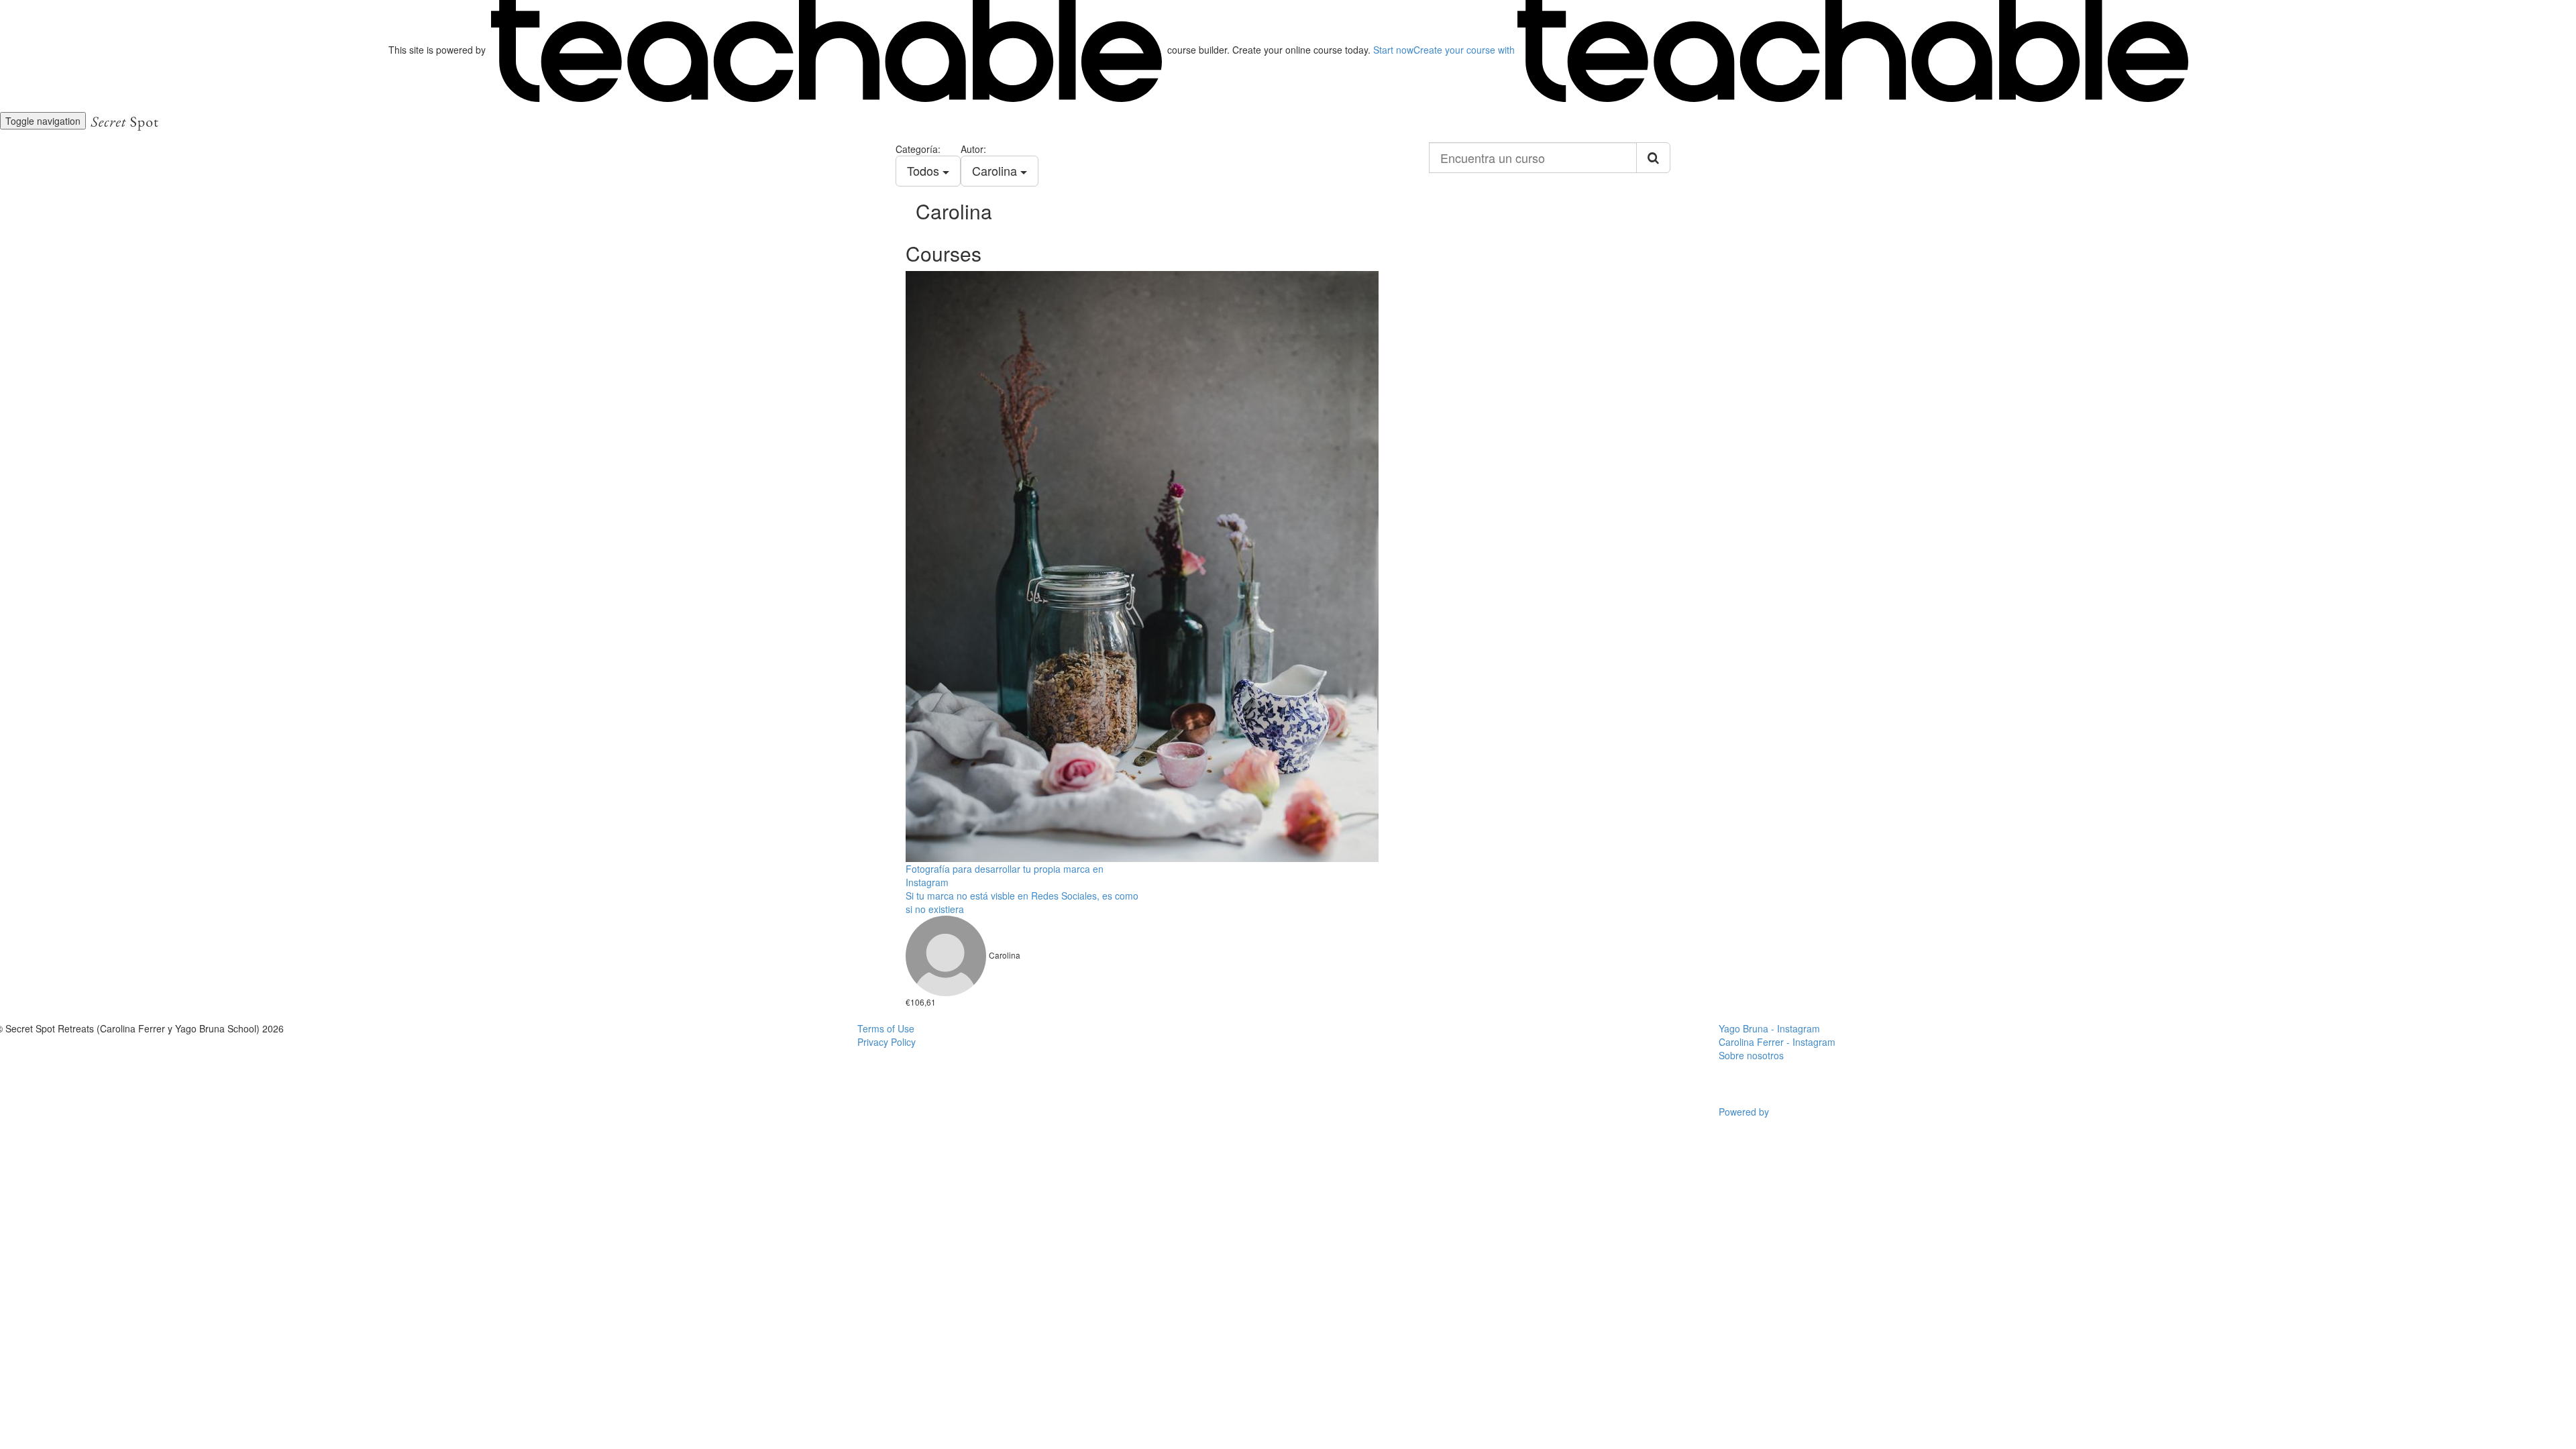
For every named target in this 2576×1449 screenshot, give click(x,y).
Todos (925, 170)
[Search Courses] (1653, 158)
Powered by (1745, 1112)
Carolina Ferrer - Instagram (1777, 1042)
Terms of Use (886, 1028)
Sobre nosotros (1751, 1055)
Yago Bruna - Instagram (1769, 1028)
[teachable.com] (826, 50)
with (1465, 50)
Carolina (996, 170)
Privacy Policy (887, 1042)
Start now (1393, 50)
